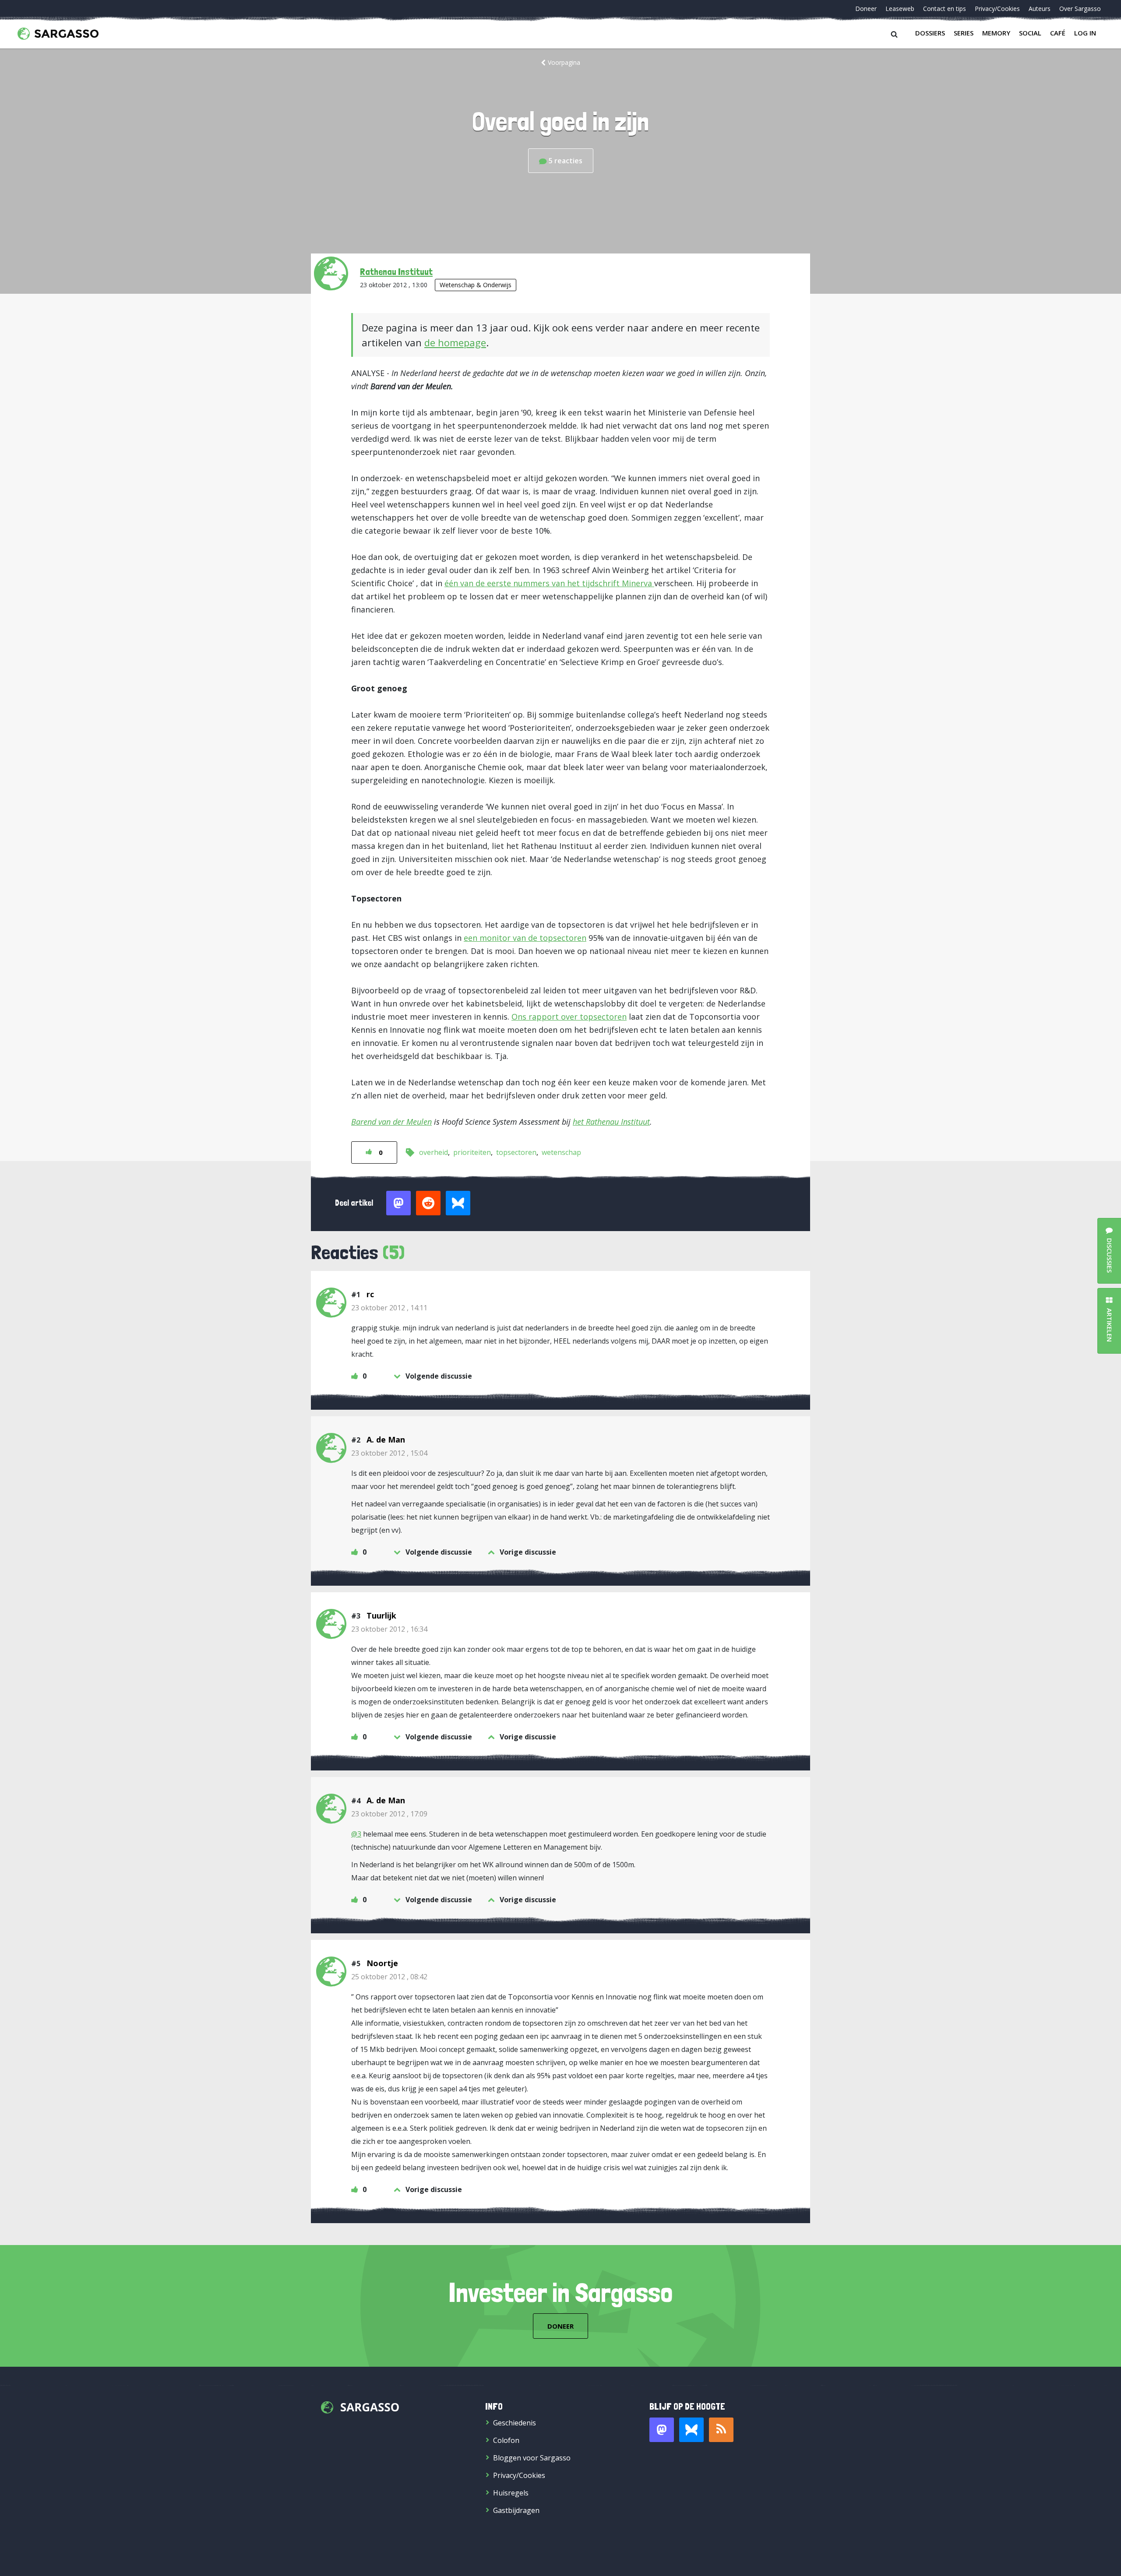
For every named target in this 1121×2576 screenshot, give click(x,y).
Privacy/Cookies (997, 9)
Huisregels (511, 2493)
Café (1058, 33)
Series (964, 33)
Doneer (866, 9)
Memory (996, 33)
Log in (1085, 33)
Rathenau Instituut (396, 271)
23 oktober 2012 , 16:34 (389, 1629)
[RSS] (721, 2430)
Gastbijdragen (516, 2510)
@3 (356, 1834)
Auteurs (1040, 9)
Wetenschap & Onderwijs (476, 285)
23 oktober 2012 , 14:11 (389, 1308)
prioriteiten (472, 1152)
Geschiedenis (515, 2423)
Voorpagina (564, 62)
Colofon (506, 2440)
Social (1030, 33)
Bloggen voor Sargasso (532, 2458)
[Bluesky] (691, 2430)
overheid (434, 1152)
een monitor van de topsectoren (525, 938)
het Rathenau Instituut (611, 1122)
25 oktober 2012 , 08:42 (389, 1977)
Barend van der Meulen (391, 1122)
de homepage (455, 342)
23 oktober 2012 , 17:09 (389, 1814)
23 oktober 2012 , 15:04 (389, 1453)
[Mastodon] (662, 2430)
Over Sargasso (1080, 9)
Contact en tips (945, 9)
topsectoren (516, 1152)
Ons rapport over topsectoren (569, 1017)
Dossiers (930, 33)
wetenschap (561, 1152)
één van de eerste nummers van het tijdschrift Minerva (549, 583)
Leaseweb (900, 9)
